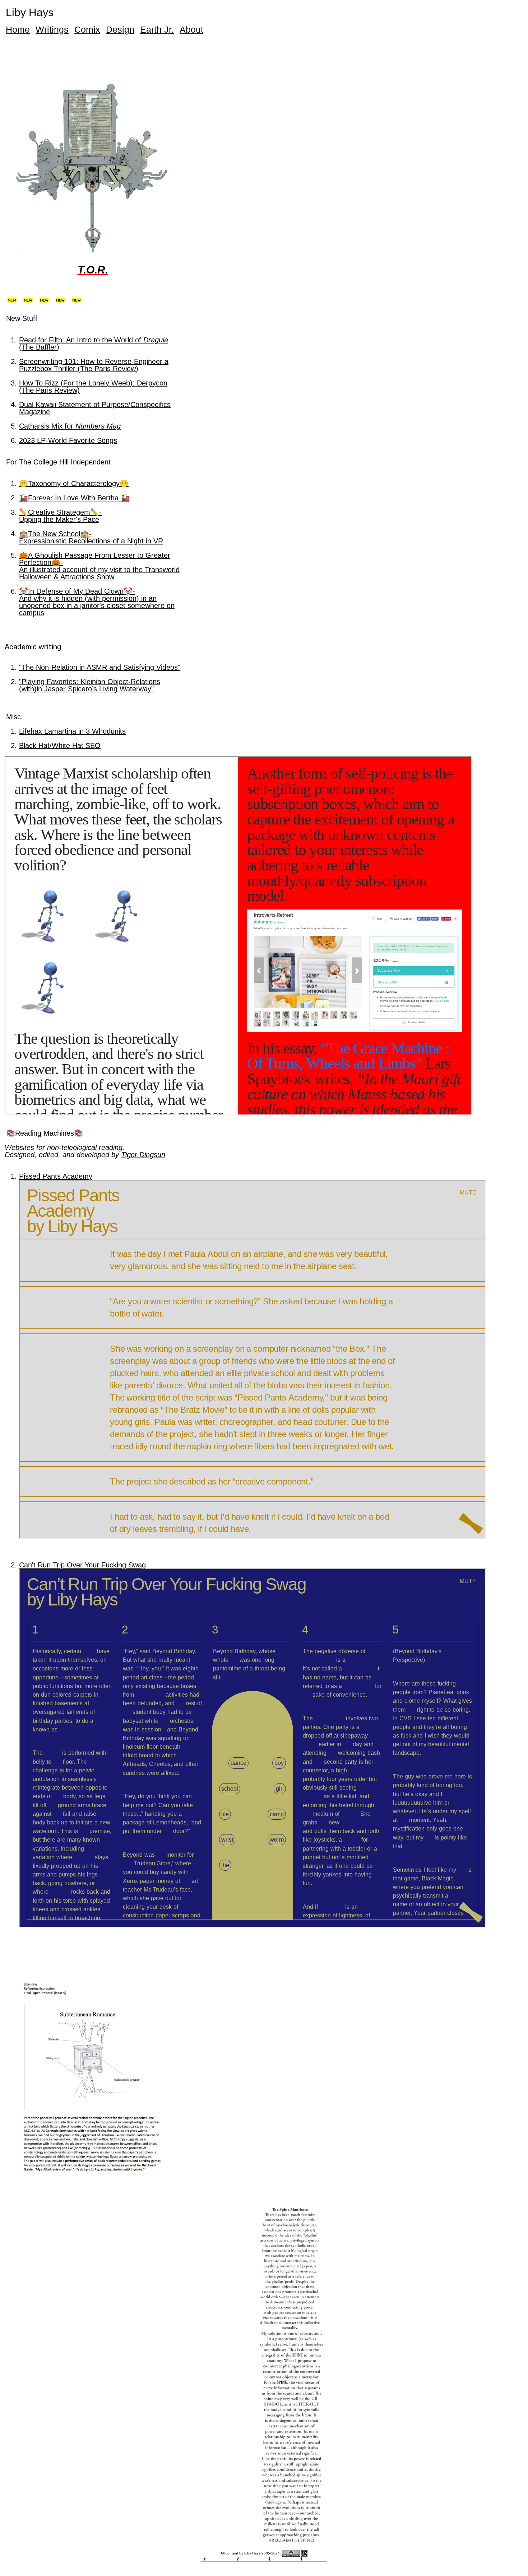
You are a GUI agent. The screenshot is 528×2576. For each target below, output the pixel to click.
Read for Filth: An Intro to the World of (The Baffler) (94, 343)
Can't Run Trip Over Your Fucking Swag (82, 1565)
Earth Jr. (157, 29)
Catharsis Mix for (70, 426)
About (191, 29)
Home (18, 29)
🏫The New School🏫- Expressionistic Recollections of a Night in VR (91, 537)
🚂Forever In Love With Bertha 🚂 (74, 498)
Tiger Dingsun (143, 1155)
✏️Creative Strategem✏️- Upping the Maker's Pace (60, 516)
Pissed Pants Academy (56, 1176)
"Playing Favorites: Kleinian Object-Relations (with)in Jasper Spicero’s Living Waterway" (90, 685)
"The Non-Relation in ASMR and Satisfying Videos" (100, 667)
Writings (52, 29)
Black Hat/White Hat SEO (60, 745)
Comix (87, 29)
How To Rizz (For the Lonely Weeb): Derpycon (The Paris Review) (93, 387)
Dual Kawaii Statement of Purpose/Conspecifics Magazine (95, 408)
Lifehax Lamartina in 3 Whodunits (72, 731)
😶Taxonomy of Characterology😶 (74, 483)
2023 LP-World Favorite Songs (68, 440)
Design (120, 29)
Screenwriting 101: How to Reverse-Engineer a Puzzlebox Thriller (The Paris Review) (94, 365)
